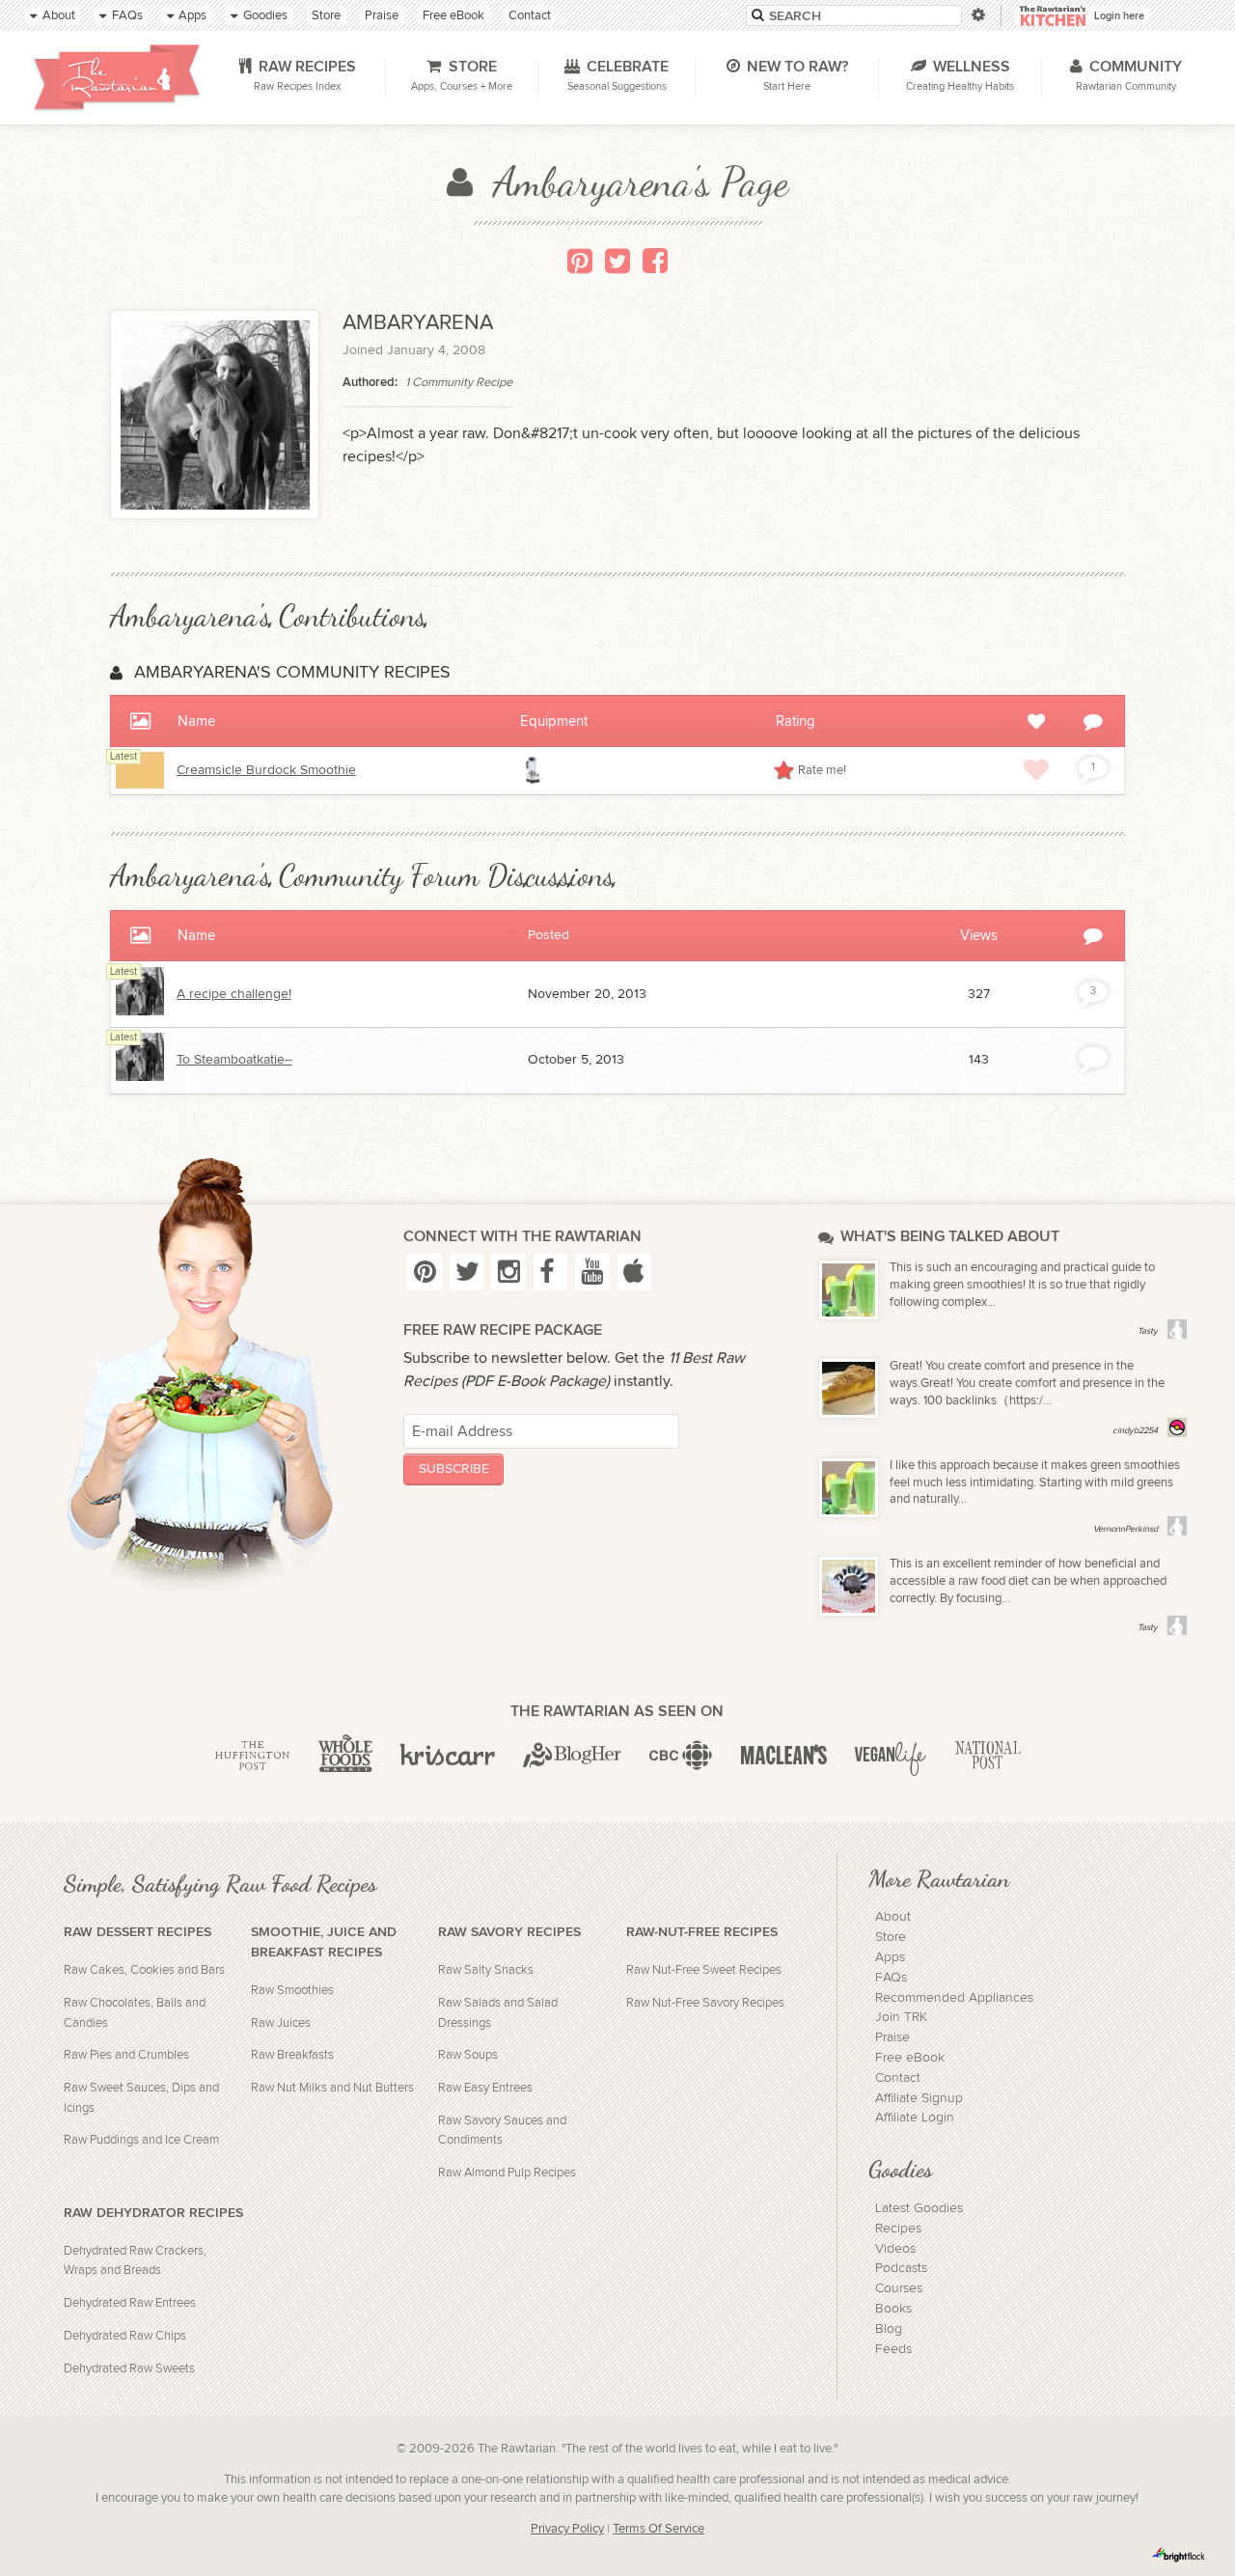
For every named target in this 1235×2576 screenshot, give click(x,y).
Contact (898, 2078)
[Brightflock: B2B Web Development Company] (1179, 2555)
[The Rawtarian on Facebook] (550, 1272)
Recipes (898, 2229)
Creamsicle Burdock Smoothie (266, 770)
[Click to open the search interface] (977, 15)
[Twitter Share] (617, 261)
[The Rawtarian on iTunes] (634, 1272)
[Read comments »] (1093, 1057)
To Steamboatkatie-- (234, 1060)
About (893, 1917)
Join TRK (901, 2017)
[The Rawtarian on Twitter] (467, 1272)
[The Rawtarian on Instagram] (508, 1272)
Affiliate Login (915, 2118)
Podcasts (901, 2268)
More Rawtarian (939, 1878)
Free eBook (910, 2058)
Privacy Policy (567, 2529)
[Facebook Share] (655, 261)
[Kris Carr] (447, 1756)
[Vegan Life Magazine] (891, 1756)
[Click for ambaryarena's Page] (140, 1011)
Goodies (900, 2169)
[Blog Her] (572, 1756)
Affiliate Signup (919, 2098)
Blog (889, 2329)
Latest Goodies (919, 2208)
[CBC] (681, 1756)
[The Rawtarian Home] (118, 77)
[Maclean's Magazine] (784, 1756)
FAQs (891, 1978)
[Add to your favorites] (1036, 769)
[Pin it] (580, 261)
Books (893, 2309)
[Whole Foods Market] (345, 1756)
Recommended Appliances (954, 1998)
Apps (890, 1957)
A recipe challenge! (234, 994)
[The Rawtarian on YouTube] (592, 1272)
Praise (892, 2037)
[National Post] (988, 1756)
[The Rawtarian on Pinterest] (424, 1272)
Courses (899, 2288)
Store (891, 1937)
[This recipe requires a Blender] (534, 770)
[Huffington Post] (252, 1756)
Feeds (893, 2349)
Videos (895, 2249)
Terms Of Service (659, 2529)
